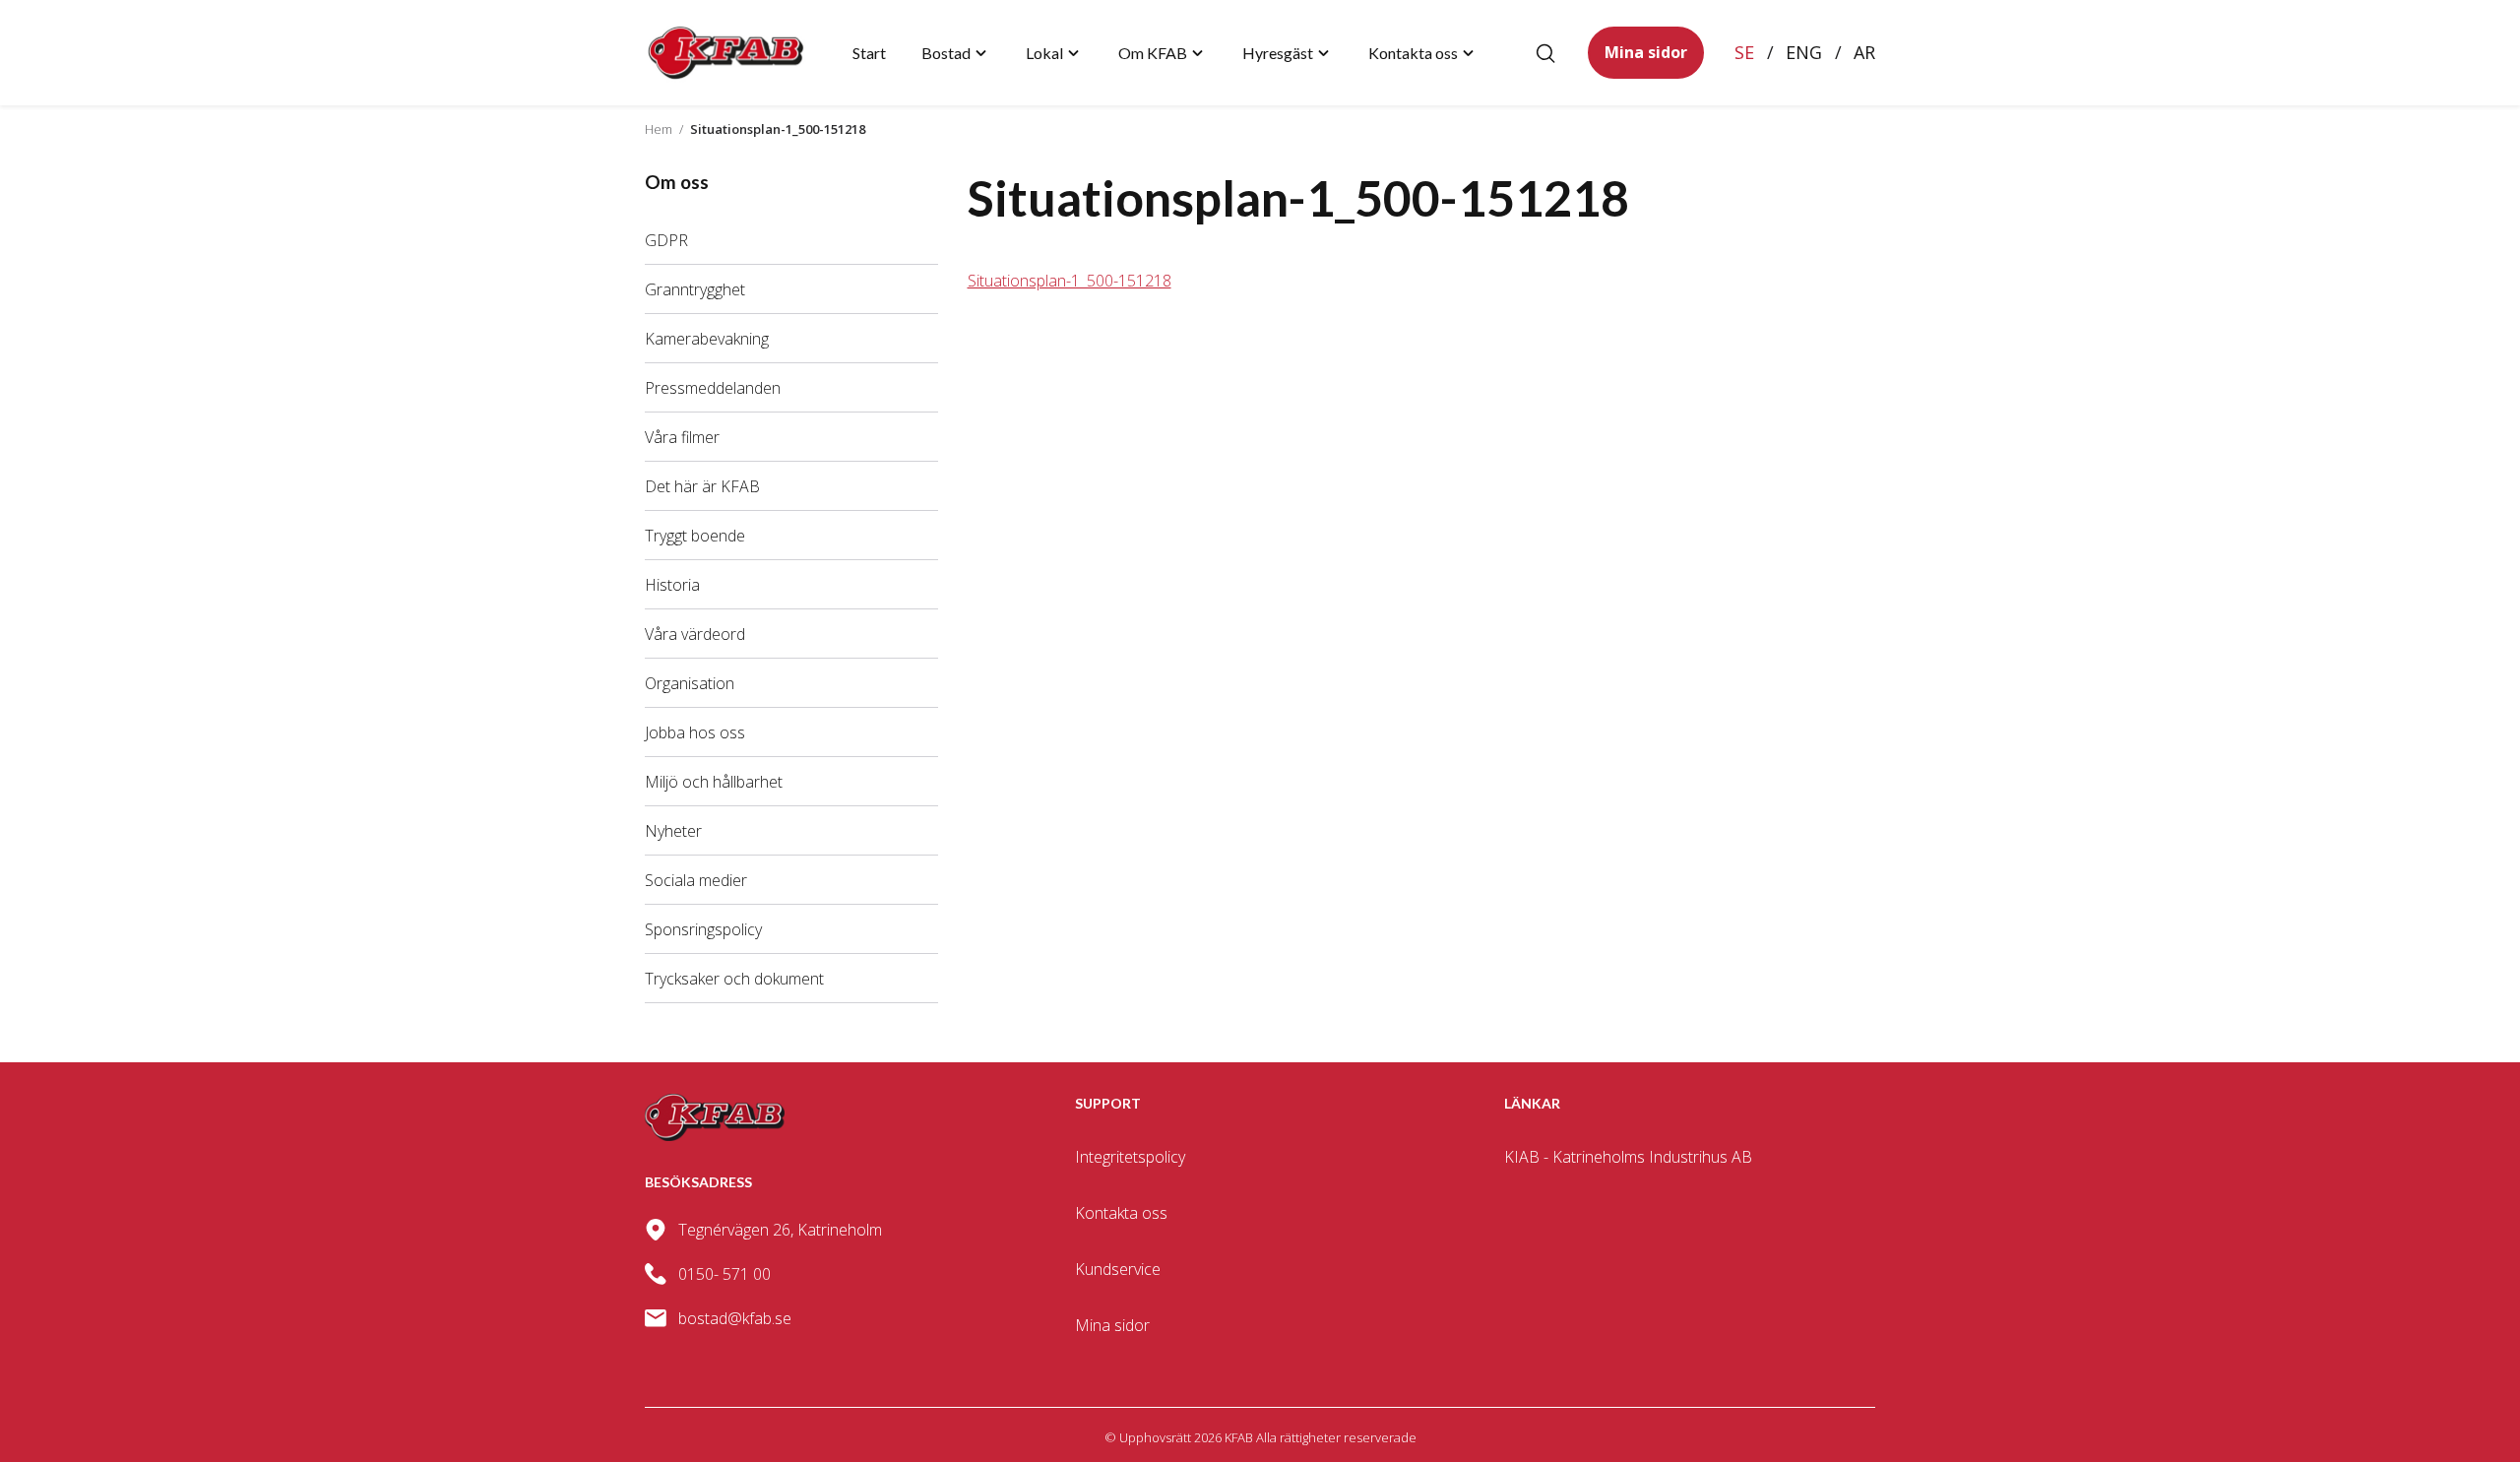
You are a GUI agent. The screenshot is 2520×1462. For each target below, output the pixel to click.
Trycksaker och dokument (734, 979)
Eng (1804, 52)
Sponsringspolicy (703, 929)
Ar (1864, 52)
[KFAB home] (726, 53)
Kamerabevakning (707, 339)
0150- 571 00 (724, 1274)
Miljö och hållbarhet (714, 782)
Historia (672, 585)
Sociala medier (696, 880)
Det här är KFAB (702, 486)
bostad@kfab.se (735, 1318)
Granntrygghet (695, 289)
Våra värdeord (695, 634)
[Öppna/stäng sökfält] (1545, 53)
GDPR (666, 240)
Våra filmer (682, 437)
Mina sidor (1646, 52)
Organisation (690, 683)
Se (1744, 52)
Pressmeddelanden (713, 388)
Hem (659, 129)
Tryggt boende (695, 536)
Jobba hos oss (695, 732)
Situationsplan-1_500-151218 (1070, 281)
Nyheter (673, 831)
